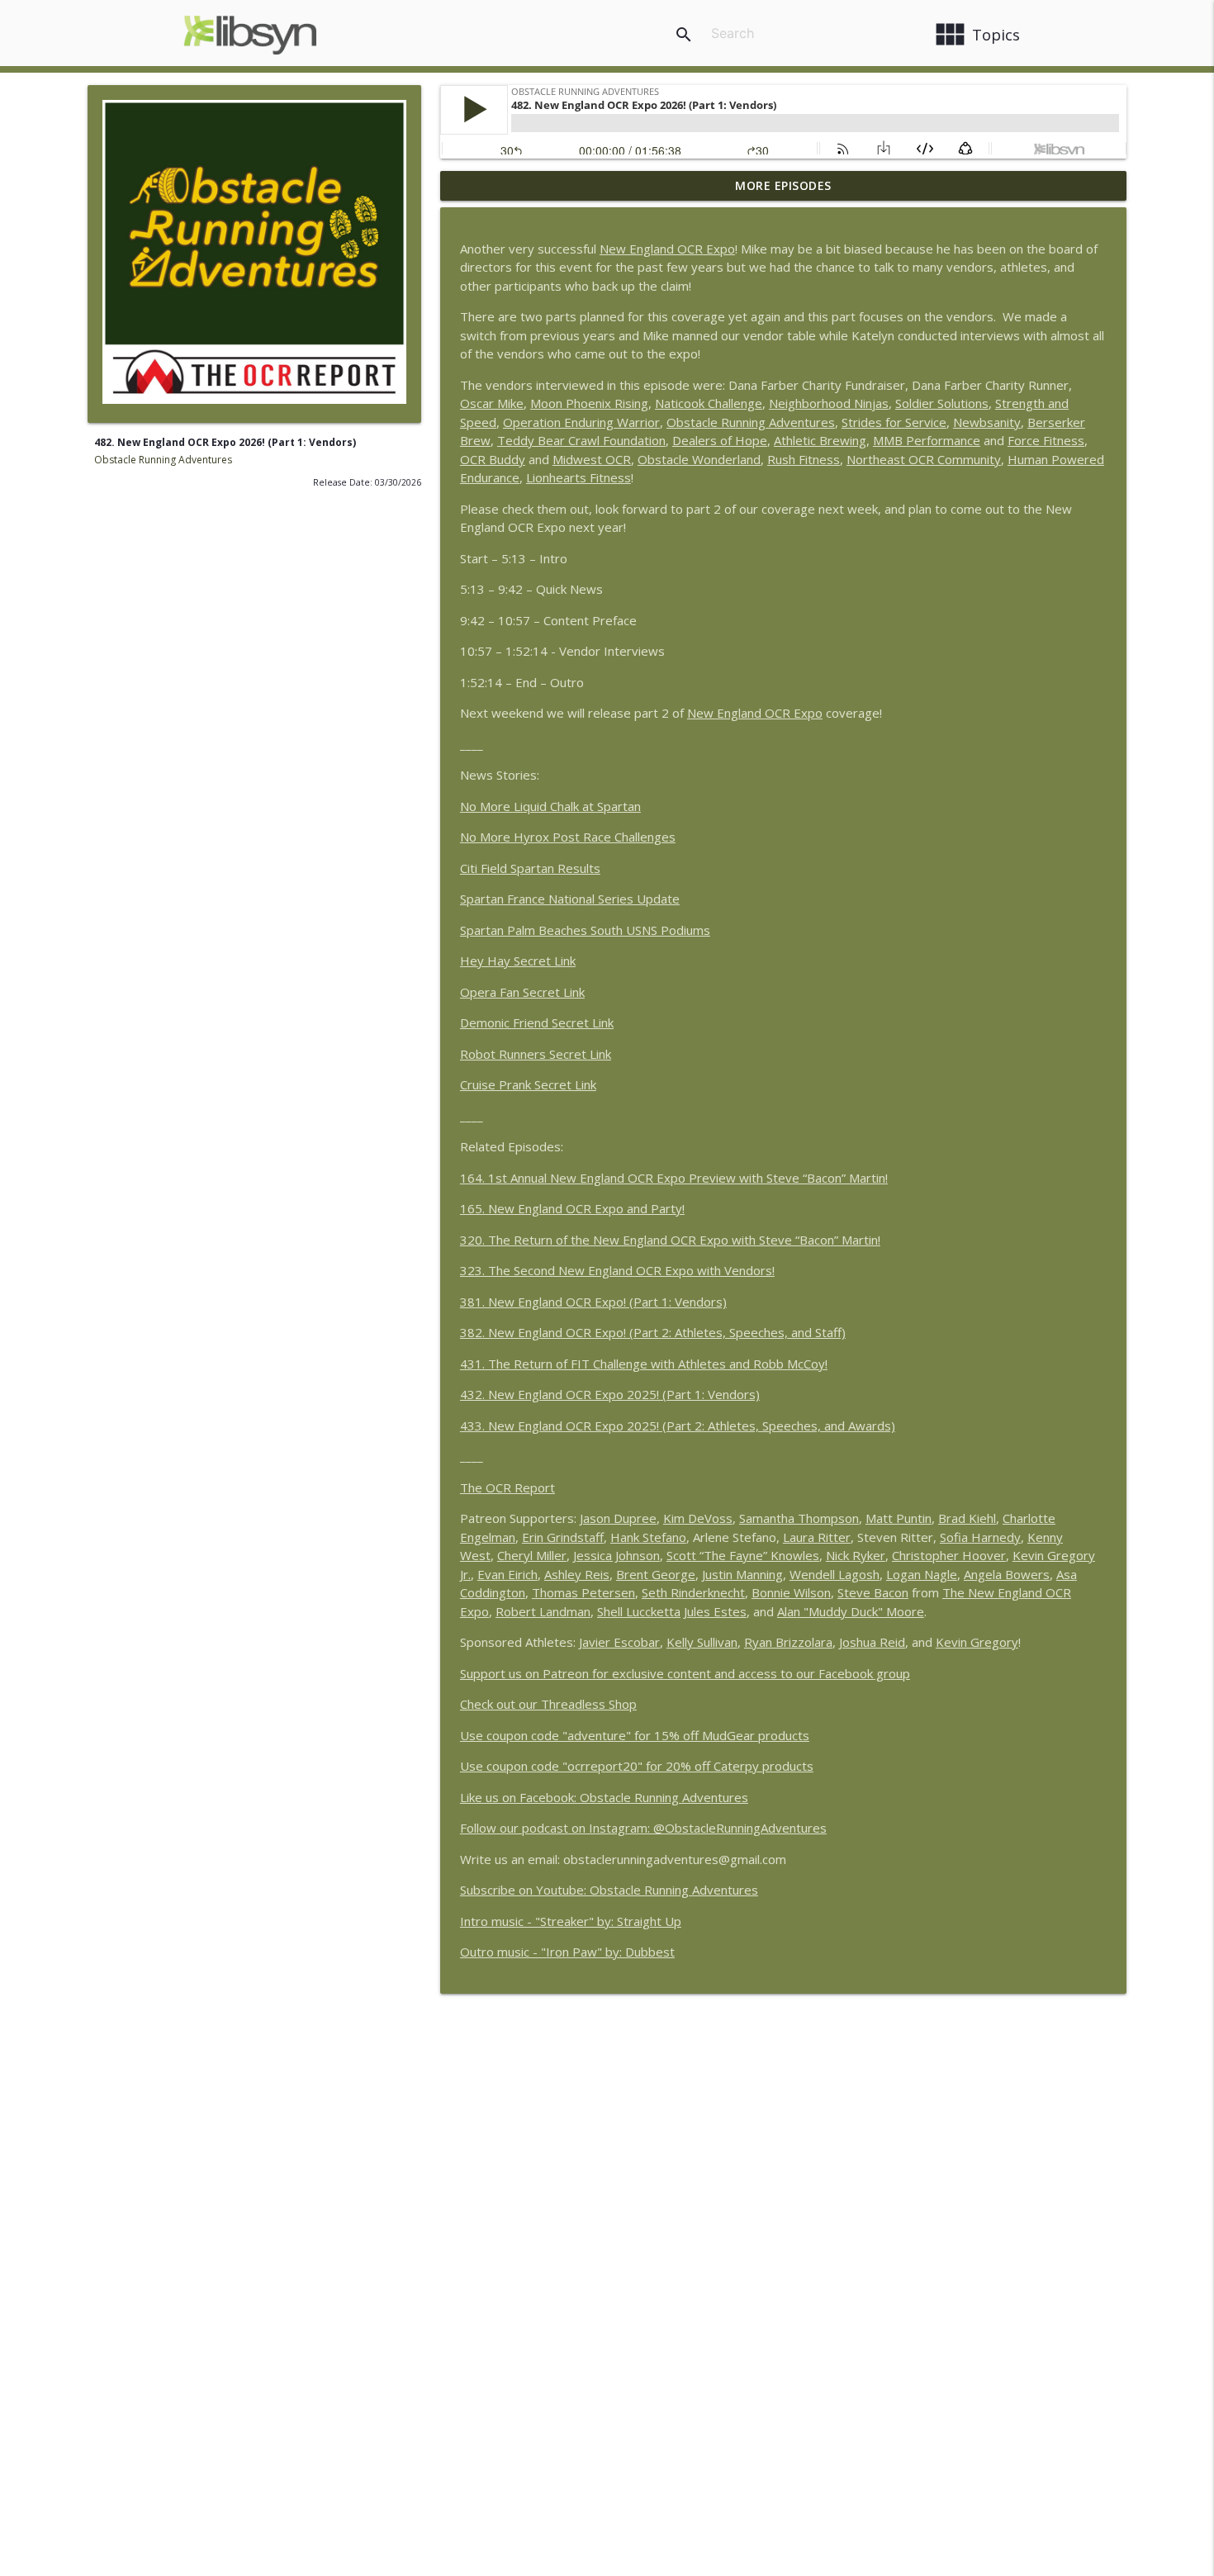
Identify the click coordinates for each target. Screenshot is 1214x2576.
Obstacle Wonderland (699, 459)
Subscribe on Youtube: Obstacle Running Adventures (609, 1890)
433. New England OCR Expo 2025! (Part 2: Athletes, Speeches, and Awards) (678, 1426)
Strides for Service (894, 422)
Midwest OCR (592, 459)
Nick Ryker (856, 1555)
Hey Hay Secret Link (518, 961)
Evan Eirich (507, 1574)
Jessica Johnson (616, 1555)
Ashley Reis (577, 1574)
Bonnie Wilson (791, 1592)
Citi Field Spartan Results (530, 868)
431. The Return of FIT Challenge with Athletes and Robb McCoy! (644, 1364)
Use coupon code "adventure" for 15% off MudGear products (635, 1735)
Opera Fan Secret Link (522, 992)
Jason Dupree (618, 1518)
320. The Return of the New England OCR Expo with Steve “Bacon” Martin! (670, 1240)
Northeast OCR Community (924, 459)
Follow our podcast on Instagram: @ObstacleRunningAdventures (643, 1828)
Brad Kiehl (967, 1518)
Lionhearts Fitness (579, 477)
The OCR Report (507, 1487)
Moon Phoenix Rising (589, 403)
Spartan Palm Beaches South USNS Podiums (585, 930)
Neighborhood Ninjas (829, 403)
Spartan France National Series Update (570, 899)
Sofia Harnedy (980, 1537)
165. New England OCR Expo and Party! (572, 1208)
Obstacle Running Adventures (163, 460)
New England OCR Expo (667, 249)
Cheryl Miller (532, 1555)
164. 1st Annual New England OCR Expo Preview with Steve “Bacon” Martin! (674, 1178)
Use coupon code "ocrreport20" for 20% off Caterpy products (637, 1766)
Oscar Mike (492, 403)
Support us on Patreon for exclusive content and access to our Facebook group (685, 1673)
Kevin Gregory (977, 1642)
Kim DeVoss (698, 1518)
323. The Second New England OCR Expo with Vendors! (617, 1270)
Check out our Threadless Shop (548, 1704)
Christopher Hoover (949, 1555)
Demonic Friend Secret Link (537, 1022)
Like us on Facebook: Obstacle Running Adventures (604, 1797)
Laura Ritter (817, 1537)
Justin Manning (742, 1574)
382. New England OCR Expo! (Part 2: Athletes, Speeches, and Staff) (653, 1332)
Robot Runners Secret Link (536, 1054)
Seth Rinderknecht (693, 1592)
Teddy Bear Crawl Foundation (581, 440)
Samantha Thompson (799, 1518)
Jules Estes (715, 1611)
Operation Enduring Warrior (581, 422)
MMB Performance (927, 440)
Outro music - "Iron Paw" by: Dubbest (567, 1952)
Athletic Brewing (820, 440)
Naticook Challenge (709, 403)
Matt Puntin (899, 1518)
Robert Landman (543, 1611)
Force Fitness (1046, 440)
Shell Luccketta (639, 1611)
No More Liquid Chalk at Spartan (550, 806)
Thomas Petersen (583, 1592)
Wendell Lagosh (835, 1574)
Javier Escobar (619, 1642)
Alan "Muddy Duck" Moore (851, 1611)
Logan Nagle (922, 1574)
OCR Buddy (493, 459)
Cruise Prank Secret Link (528, 1084)
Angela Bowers (1007, 1574)
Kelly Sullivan (702, 1642)
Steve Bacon (873, 1592)
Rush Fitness (804, 459)
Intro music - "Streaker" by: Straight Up (571, 1921)
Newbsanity (987, 422)
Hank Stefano (648, 1537)
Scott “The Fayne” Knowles (743, 1555)
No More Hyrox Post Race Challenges (568, 837)
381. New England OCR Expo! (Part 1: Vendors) (593, 1302)
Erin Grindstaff (563, 1537)
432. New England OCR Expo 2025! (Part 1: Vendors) (610, 1394)
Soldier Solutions (942, 403)
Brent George (656, 1574)
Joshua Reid (872, 1642)
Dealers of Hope (720, 440)
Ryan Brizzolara (788, 1642)
